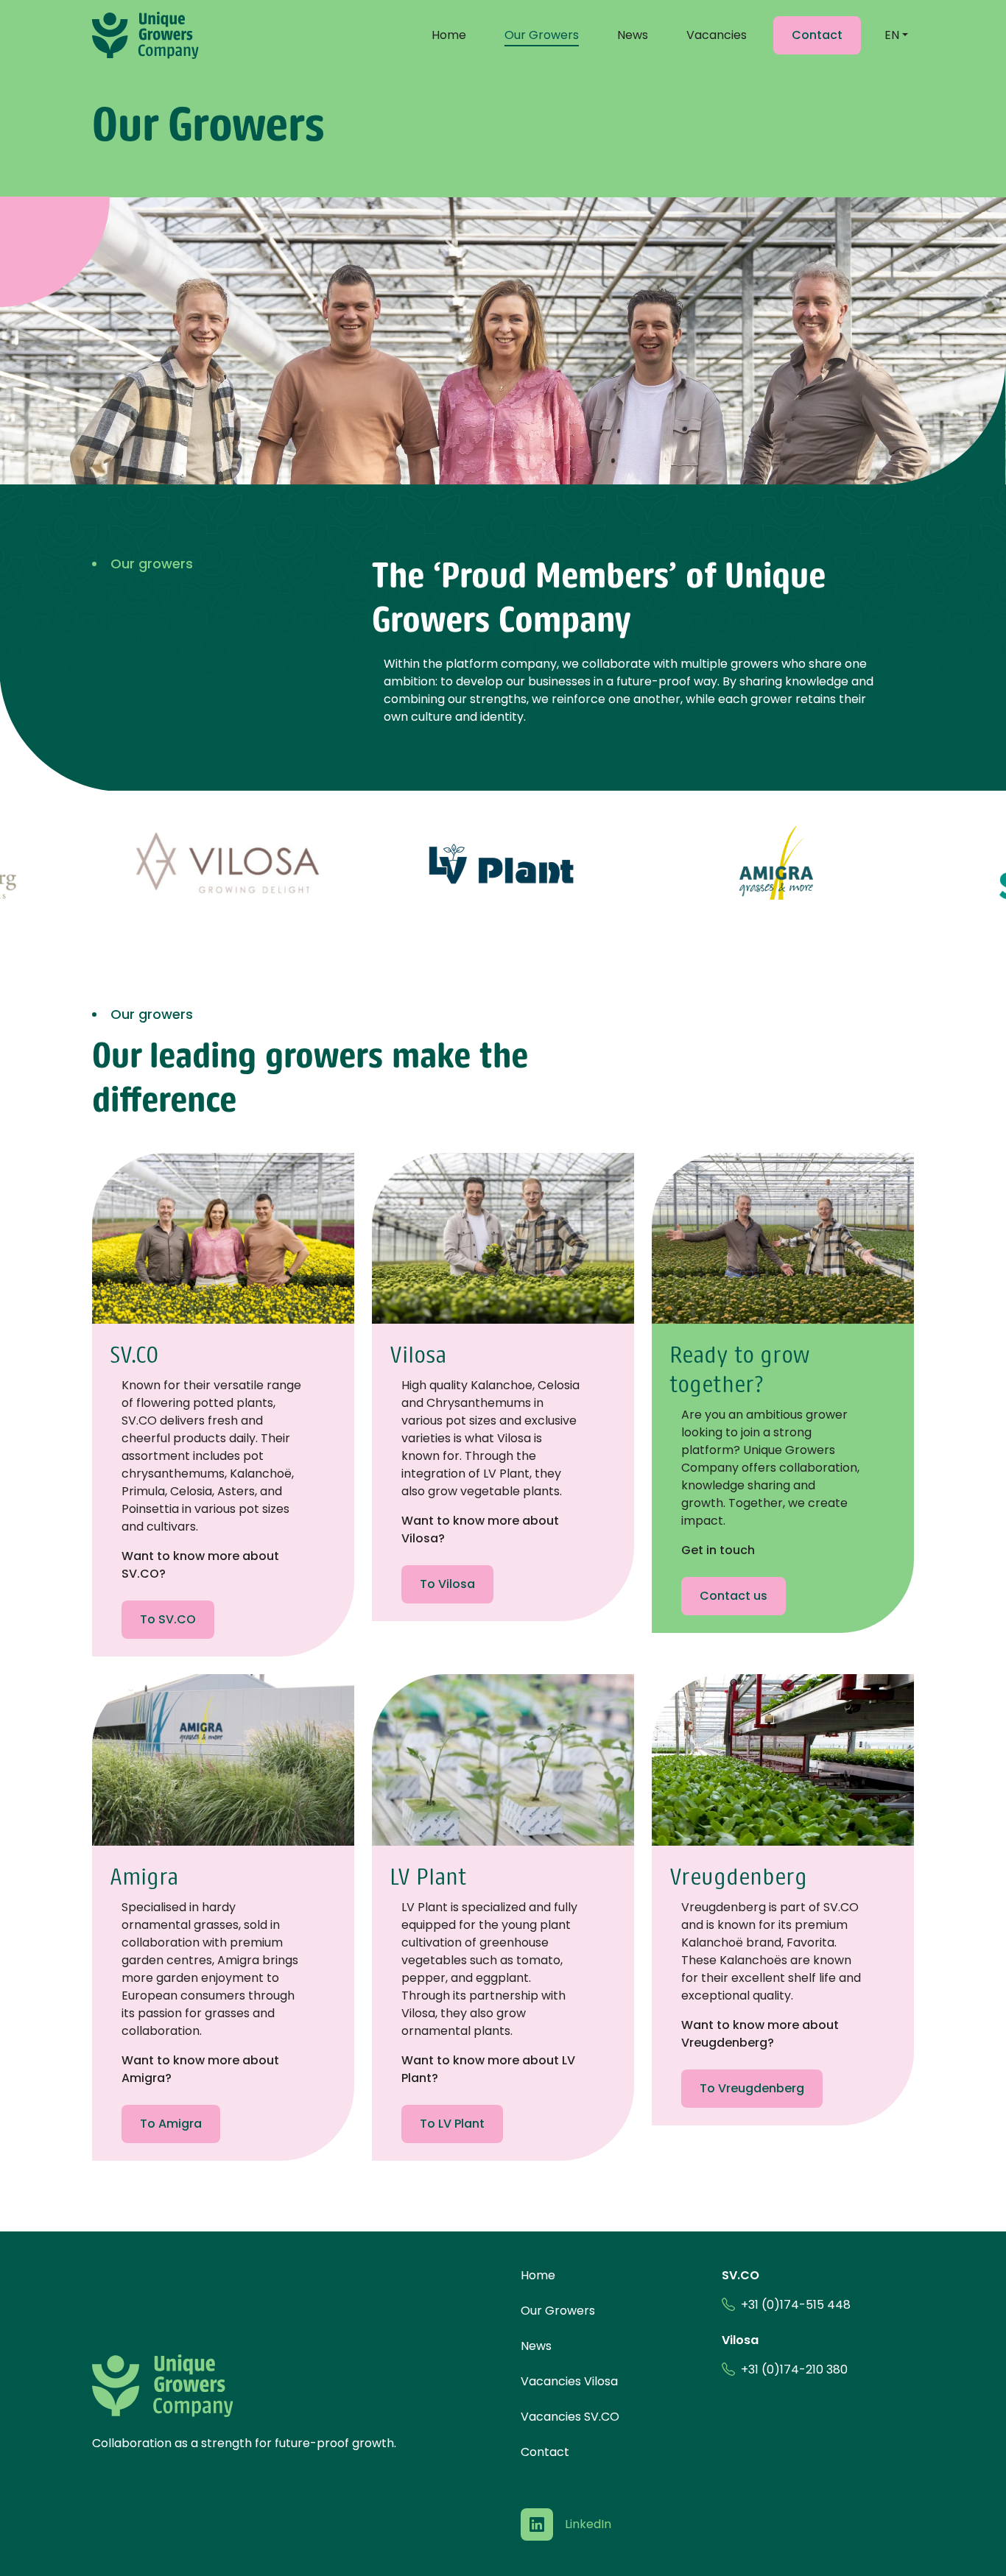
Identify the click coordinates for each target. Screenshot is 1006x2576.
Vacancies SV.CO (570, 2417)
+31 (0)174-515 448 (796, 2305)
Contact (545, 2452)
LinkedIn (588, 2524)
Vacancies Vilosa (569, 2381)
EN (892, 35)
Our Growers (542, 35)
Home (449, 35)
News (633, 35)
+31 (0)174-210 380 (794, 2369)
